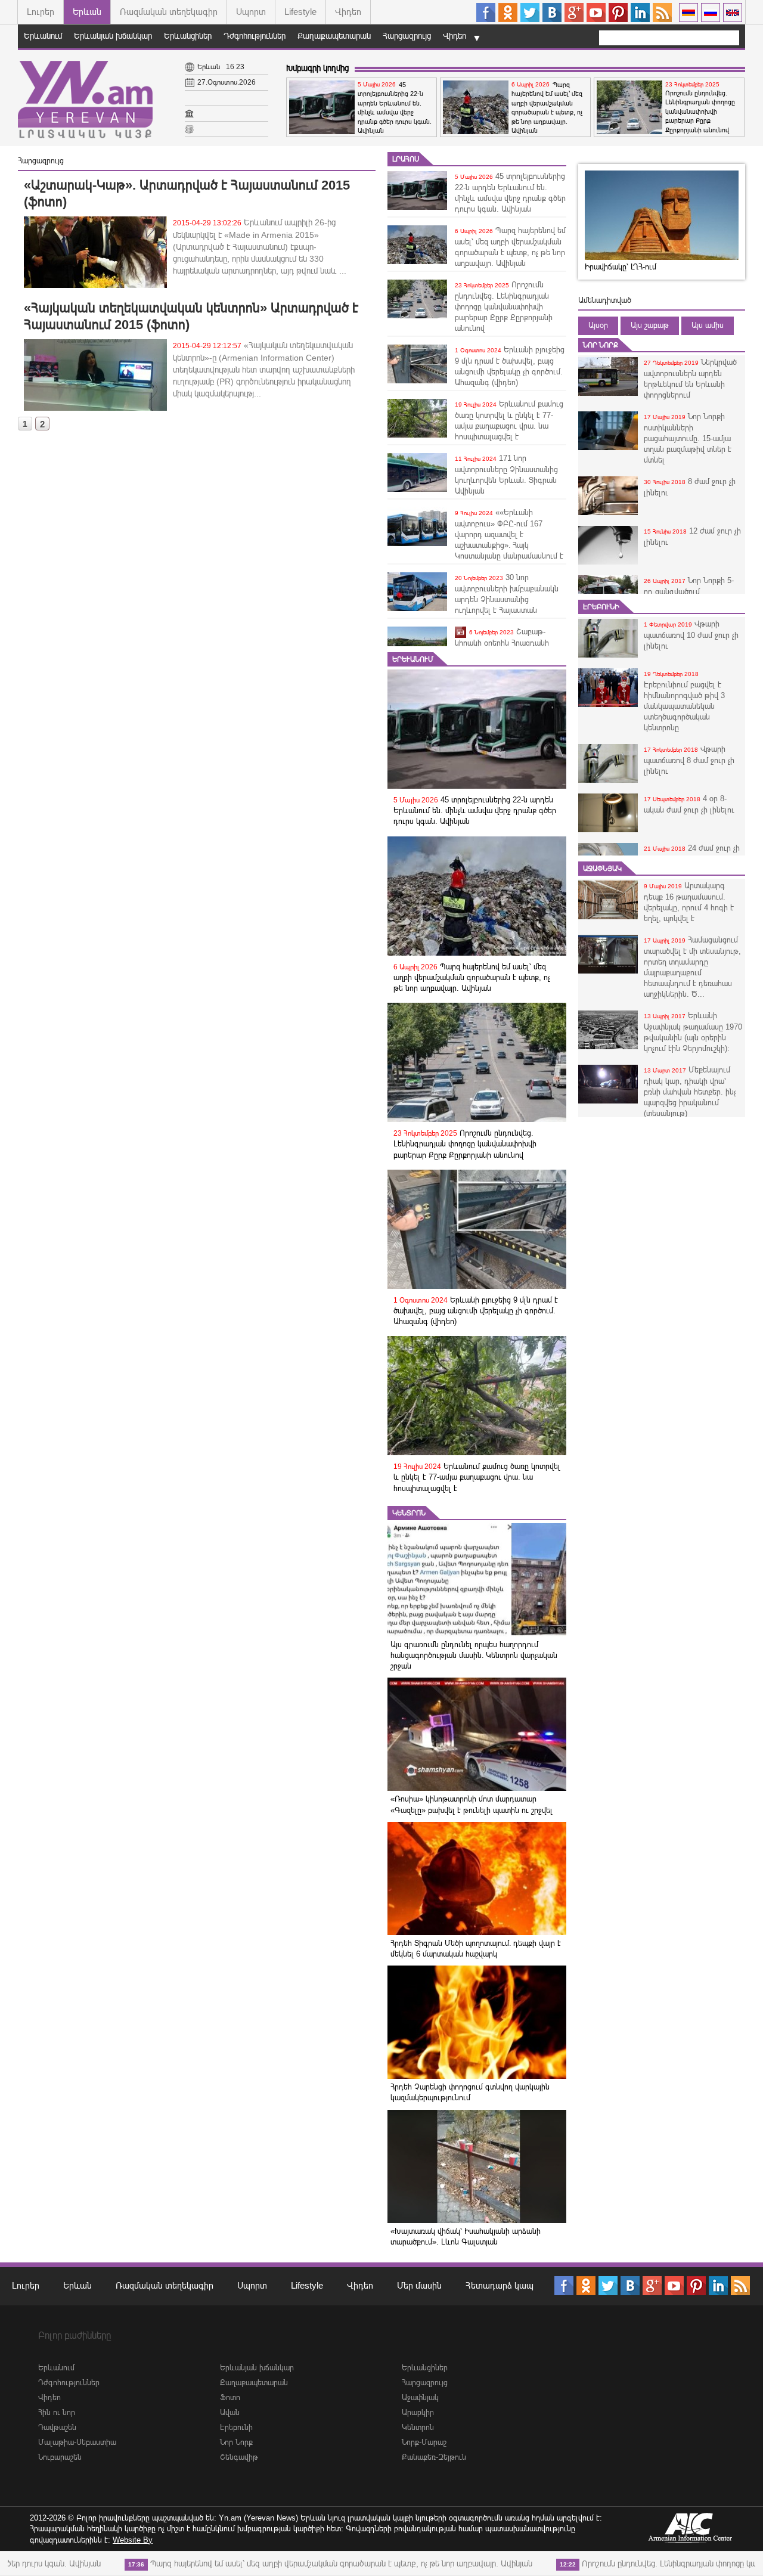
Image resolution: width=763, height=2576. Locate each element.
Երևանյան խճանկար (113, 36)
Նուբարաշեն (60, 2457)
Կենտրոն (409, 1513)
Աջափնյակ (602, 869)
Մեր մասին (419, 2285)
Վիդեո (348, 12)
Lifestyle (300, 12)
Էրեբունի (601, 607)
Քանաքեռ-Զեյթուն (434, 2457)
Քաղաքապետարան (334, 36)
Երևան (87, 12)
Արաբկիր (418, 2412)
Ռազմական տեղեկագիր (169, 12)
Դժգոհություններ (255, 36)
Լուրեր (41, 12)
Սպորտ (251, 12)
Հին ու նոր (57, 2412)
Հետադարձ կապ (500, 2285)
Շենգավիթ (239, 2457)
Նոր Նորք (601, 345)
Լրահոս (406, 159)
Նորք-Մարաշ (424, 2442)
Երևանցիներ (188, 36)
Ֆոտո (230, 2397)
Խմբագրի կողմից (317, 68)
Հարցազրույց (407, 36)
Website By (133, 2540)
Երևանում (43, 36)
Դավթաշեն (57, 2427)
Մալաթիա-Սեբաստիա (77, 2442)
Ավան (230, 2412)
